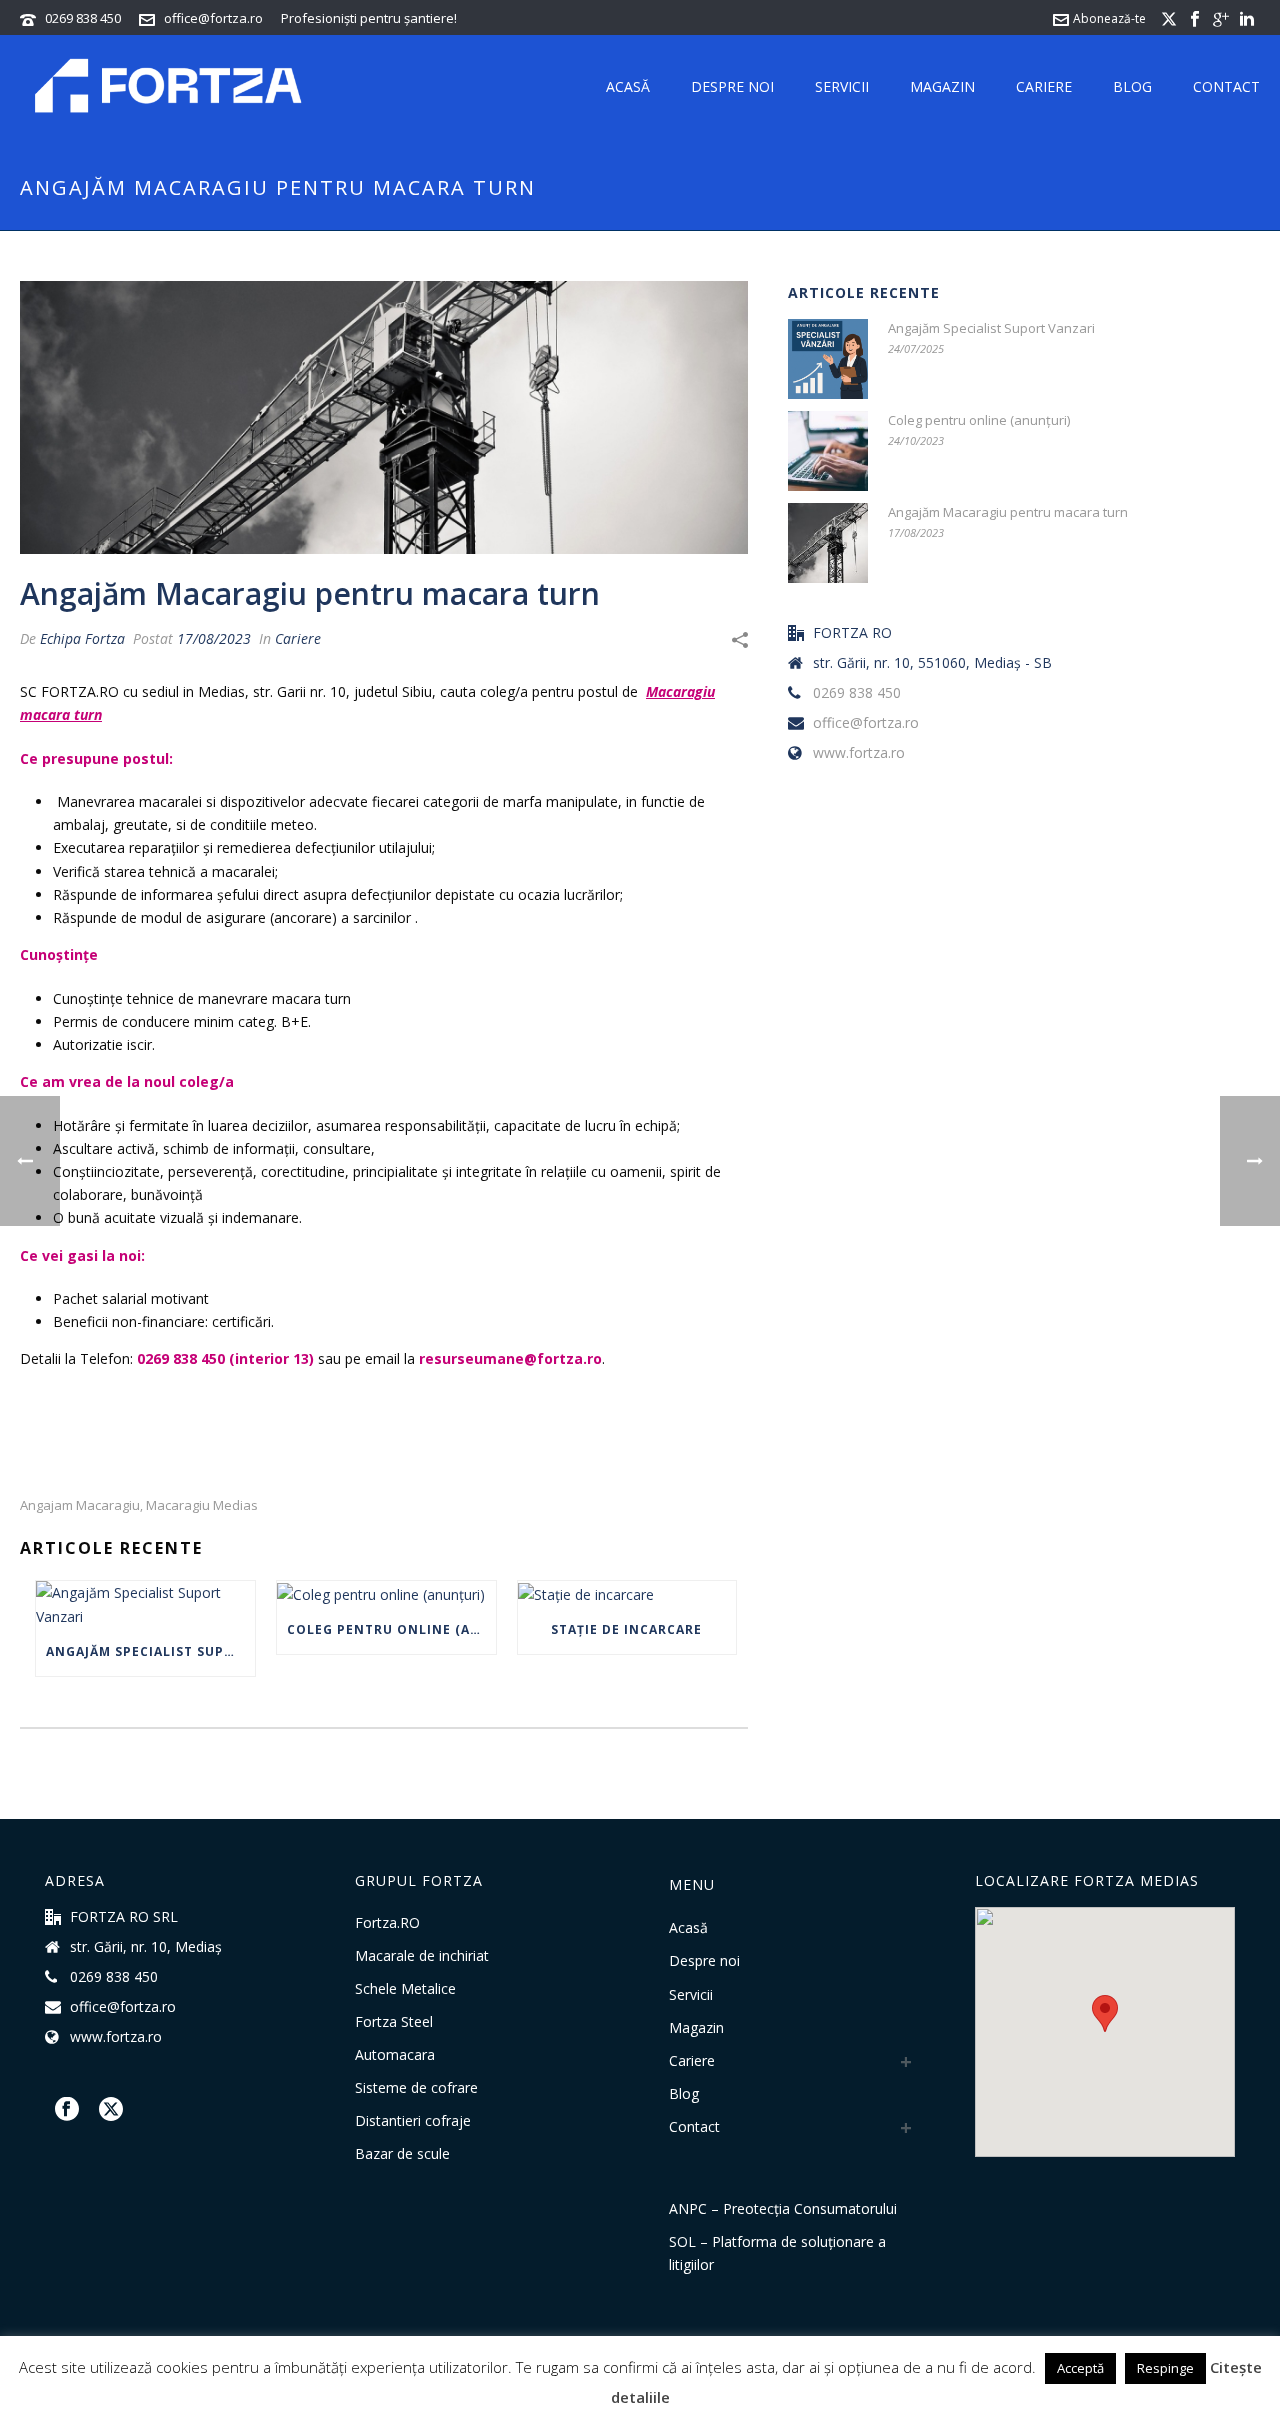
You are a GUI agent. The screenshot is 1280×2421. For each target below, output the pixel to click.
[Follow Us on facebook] (67, 2110)
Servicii (842, 86)
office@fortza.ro (213, 18)
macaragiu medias (202, 1505)
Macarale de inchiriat (422, 1956)
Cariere (1044, 86)
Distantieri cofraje (413, 2121)
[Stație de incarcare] (627, 1593)
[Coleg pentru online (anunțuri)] (386, 1593)
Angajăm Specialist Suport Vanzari (150, 1651)
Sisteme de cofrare (416, 2088)
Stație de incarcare (626, 1629)
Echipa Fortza (82, 638)
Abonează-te (1109, 18)
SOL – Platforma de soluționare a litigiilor (777, 2253)
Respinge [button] (1165, 2368)
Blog (1132, 86)
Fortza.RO (387, 1923)
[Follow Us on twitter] (111, 2110)
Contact (1226, 86)
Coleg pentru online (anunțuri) (391, 1629)
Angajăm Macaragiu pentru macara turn (1008, 512)
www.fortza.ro (859, 753)
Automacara (395, 2055)
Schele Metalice (405, 1989)
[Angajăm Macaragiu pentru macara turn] (384, 417)
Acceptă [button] (1080, 2368)
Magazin (942, 86)
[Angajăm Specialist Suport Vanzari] (145, 1604)
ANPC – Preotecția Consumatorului (783, 2208)
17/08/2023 (214, 638)
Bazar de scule (402, 2154)
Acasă (628, 86)
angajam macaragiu (80, 1505)
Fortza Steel (394, 2022)
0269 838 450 (83, 18)
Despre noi (732, 86)
